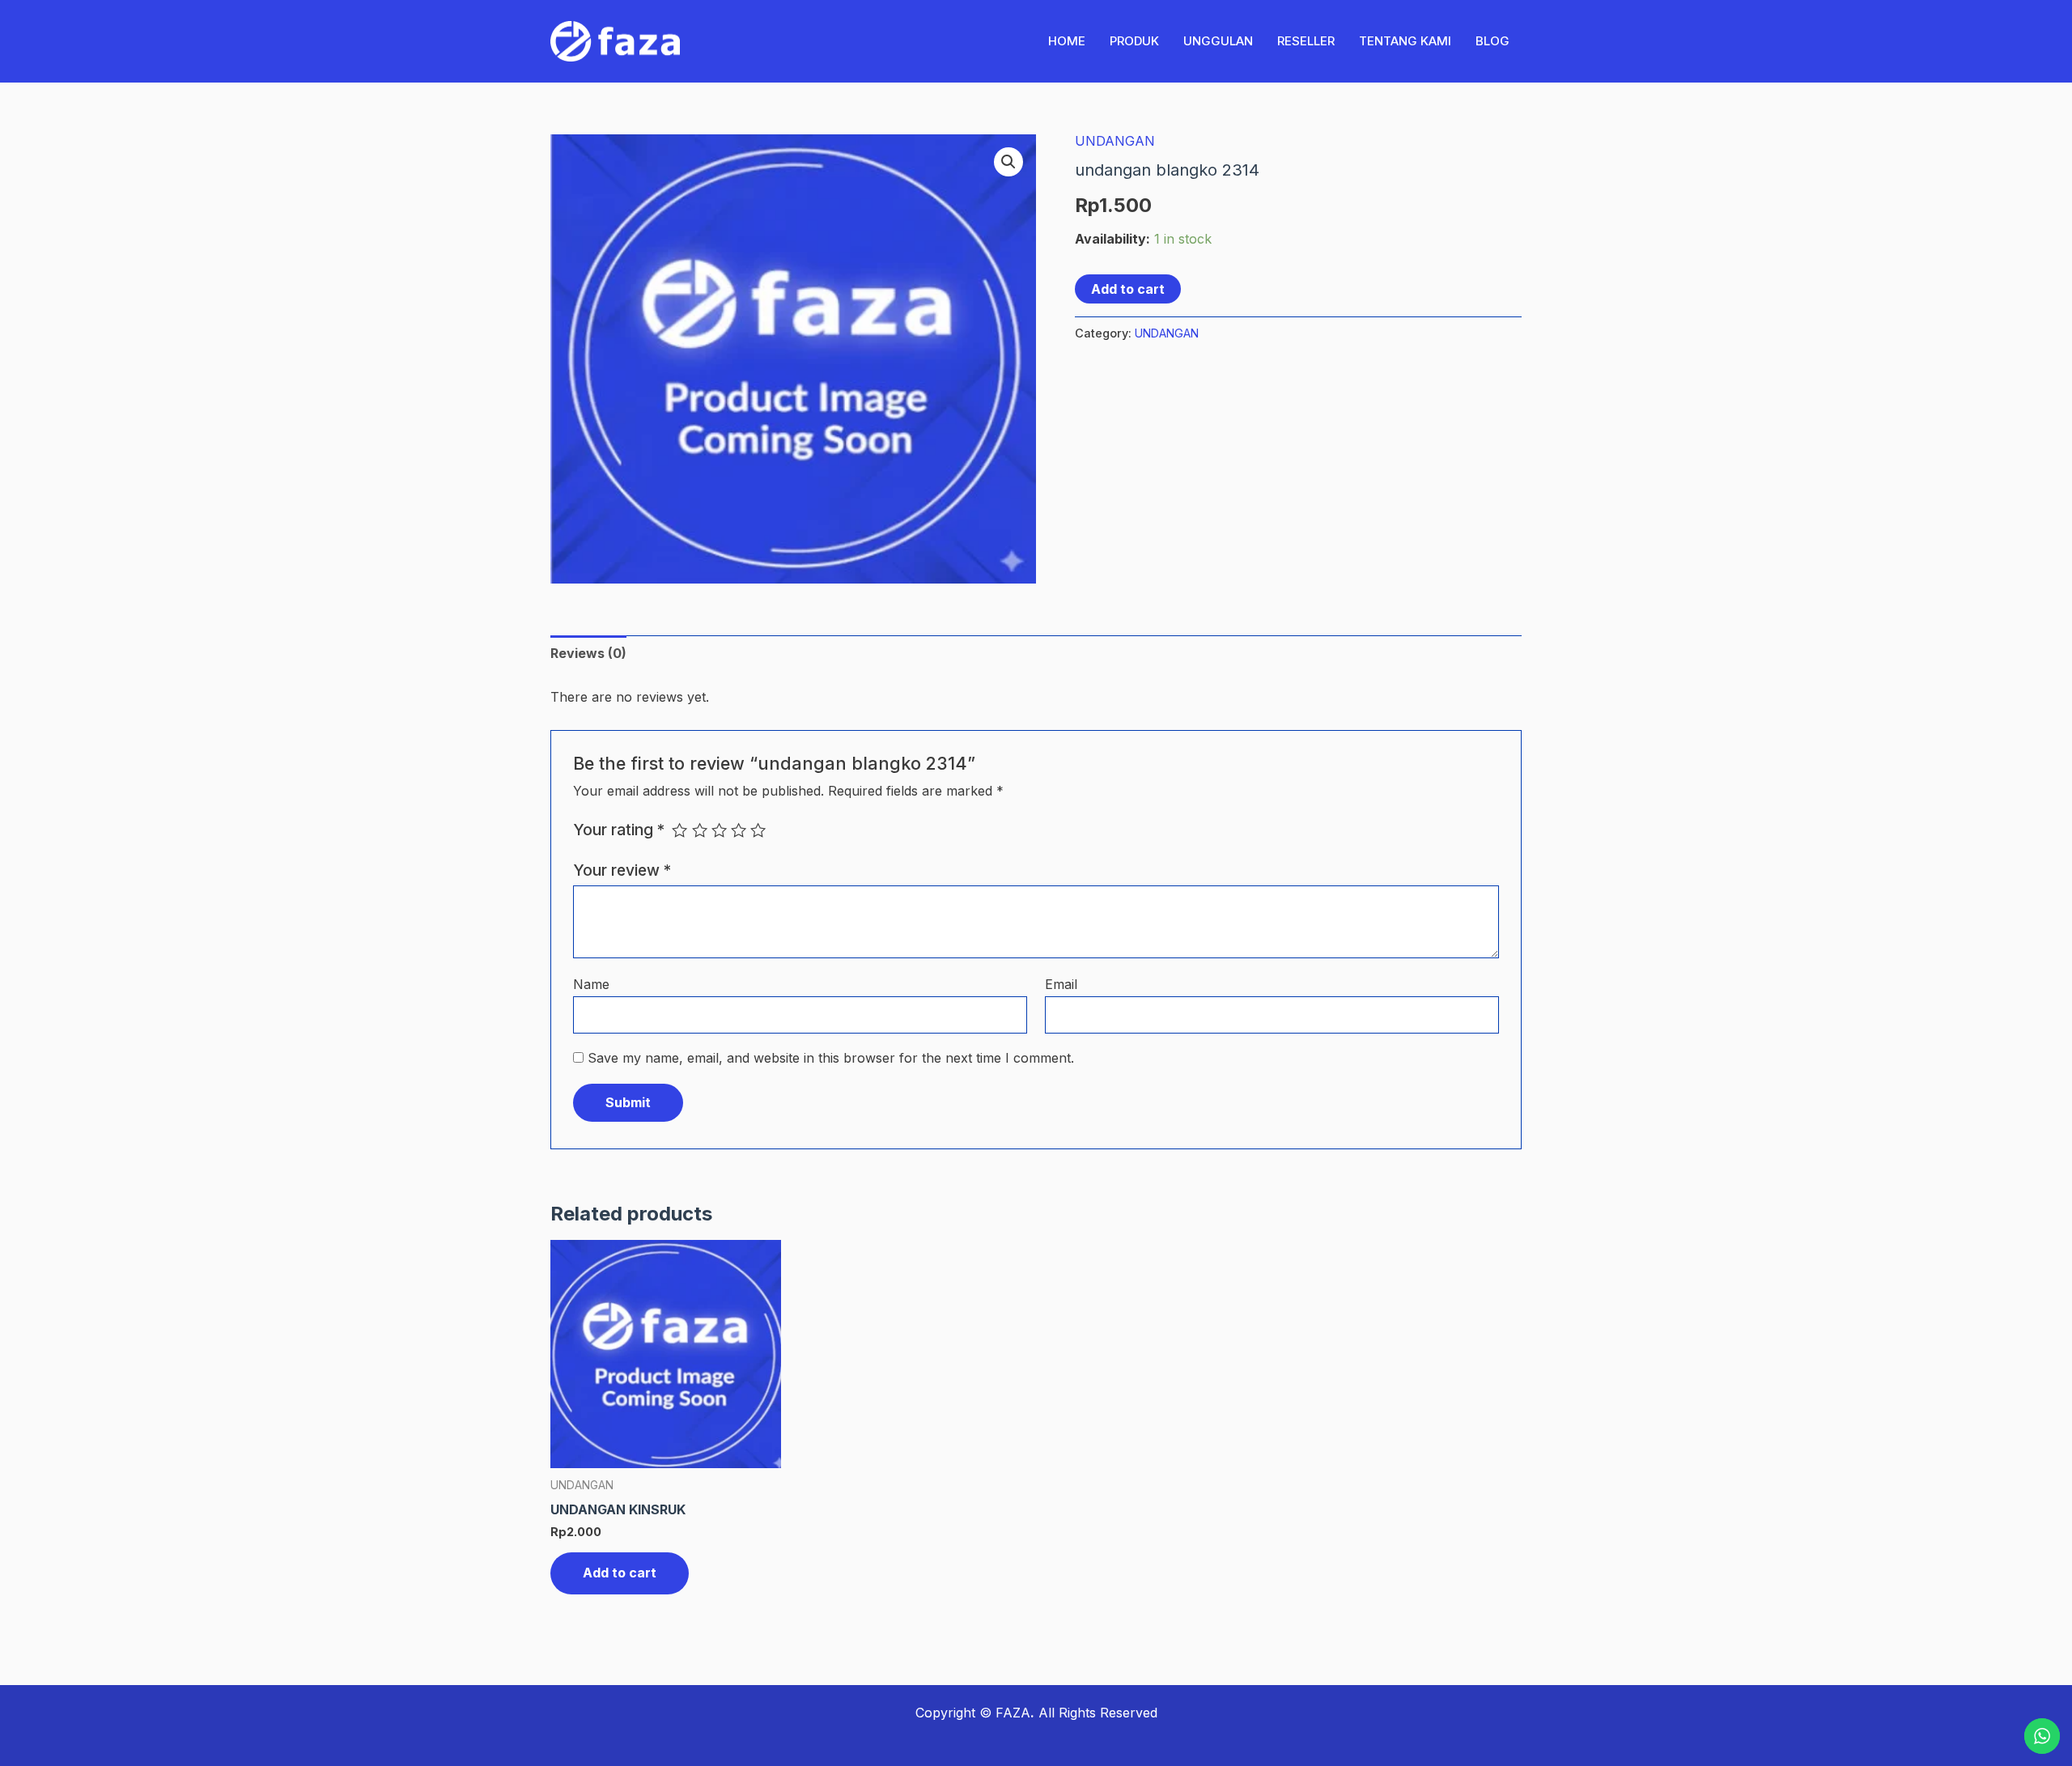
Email (1061, 984)
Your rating (619, 830)
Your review (622, 870)
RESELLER (1306, 41)
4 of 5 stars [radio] (739, 830)
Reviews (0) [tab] (588, 653)
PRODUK (1134, 41)
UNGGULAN (1218, 41)
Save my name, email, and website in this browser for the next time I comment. (831, 1058)
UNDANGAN (1115, 141)
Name (591, 984)
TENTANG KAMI (1405, 41)
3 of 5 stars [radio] (719, 830)
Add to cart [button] (620, 1573)
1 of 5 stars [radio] (679, 830)
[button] (1008, 162)
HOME (1067, 41)
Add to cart (1128, 289)
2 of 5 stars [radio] (700, 830)
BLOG (1492, 41)
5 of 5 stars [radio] (758, 830)
